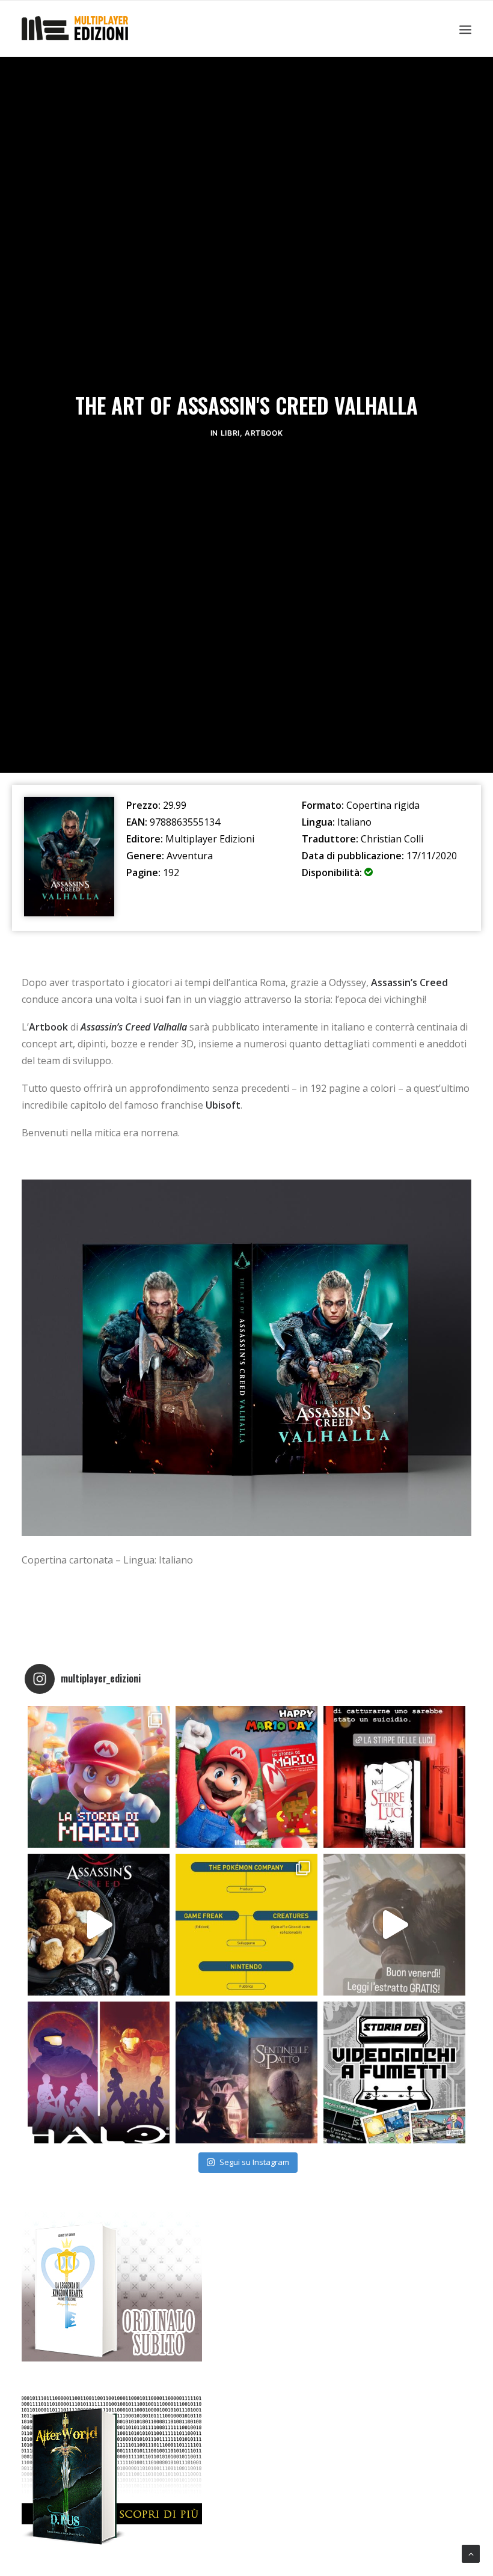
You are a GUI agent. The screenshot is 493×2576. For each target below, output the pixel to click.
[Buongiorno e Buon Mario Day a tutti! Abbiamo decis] (246, 1777)
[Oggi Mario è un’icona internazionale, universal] (99, 1777)
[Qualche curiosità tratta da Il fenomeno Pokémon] (246, 1925)
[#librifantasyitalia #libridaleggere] (394, 1777)
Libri (230, 433)
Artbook (264, 433)
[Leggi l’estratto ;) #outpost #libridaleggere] (394, 1925)
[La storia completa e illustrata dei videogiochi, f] (394, 2072)
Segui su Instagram (254, 2162)
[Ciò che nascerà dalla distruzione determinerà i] (99, 2072)
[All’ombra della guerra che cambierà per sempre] (246, 2072)
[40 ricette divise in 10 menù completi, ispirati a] (99, 1925)
